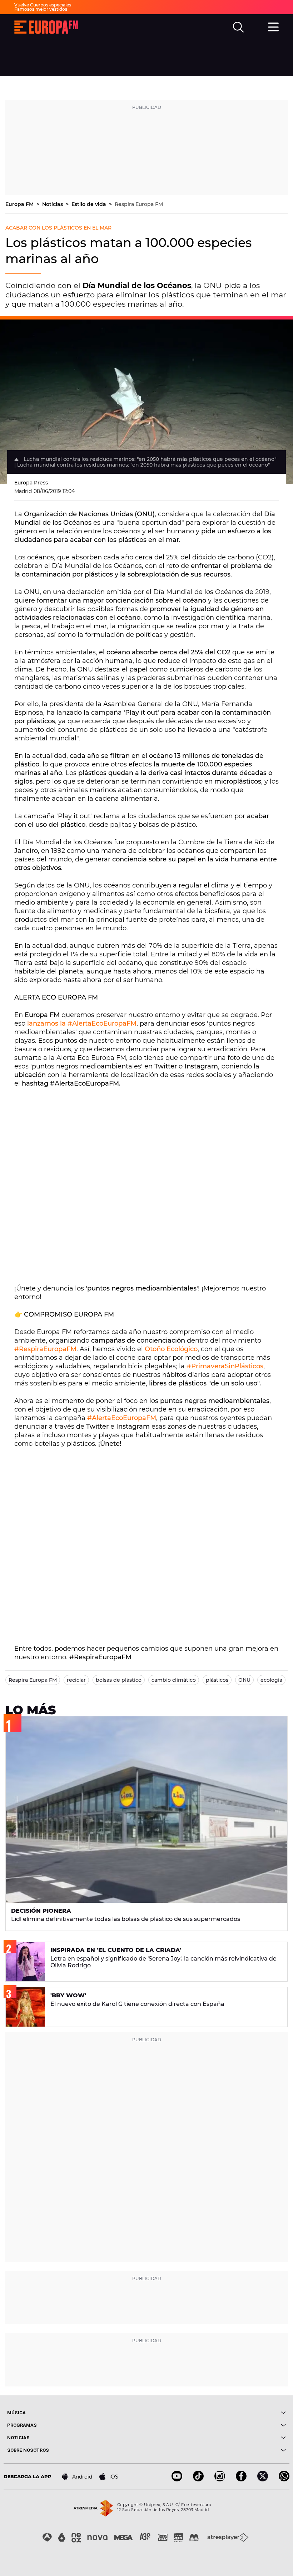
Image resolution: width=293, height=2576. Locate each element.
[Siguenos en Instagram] (220, 2479)
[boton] (216, 2413)
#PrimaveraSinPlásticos (225, 1366)
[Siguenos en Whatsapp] (284, 2479)
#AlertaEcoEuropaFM (122, 1418)
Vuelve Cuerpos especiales (43, 5)
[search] (238, 27)
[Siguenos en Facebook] (241, 2479)
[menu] (273, 26)
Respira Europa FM (139, 204)
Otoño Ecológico (171, 1349)
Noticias (53, 204)
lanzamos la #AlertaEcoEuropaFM (82, 1023)
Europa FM (20, 204)
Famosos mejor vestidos (41, 9)
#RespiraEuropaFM (45, 1349)
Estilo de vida (90, 204)
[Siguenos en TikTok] (198, 2479)
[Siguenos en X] (263, 2479)
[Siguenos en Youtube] (177, 2479)
